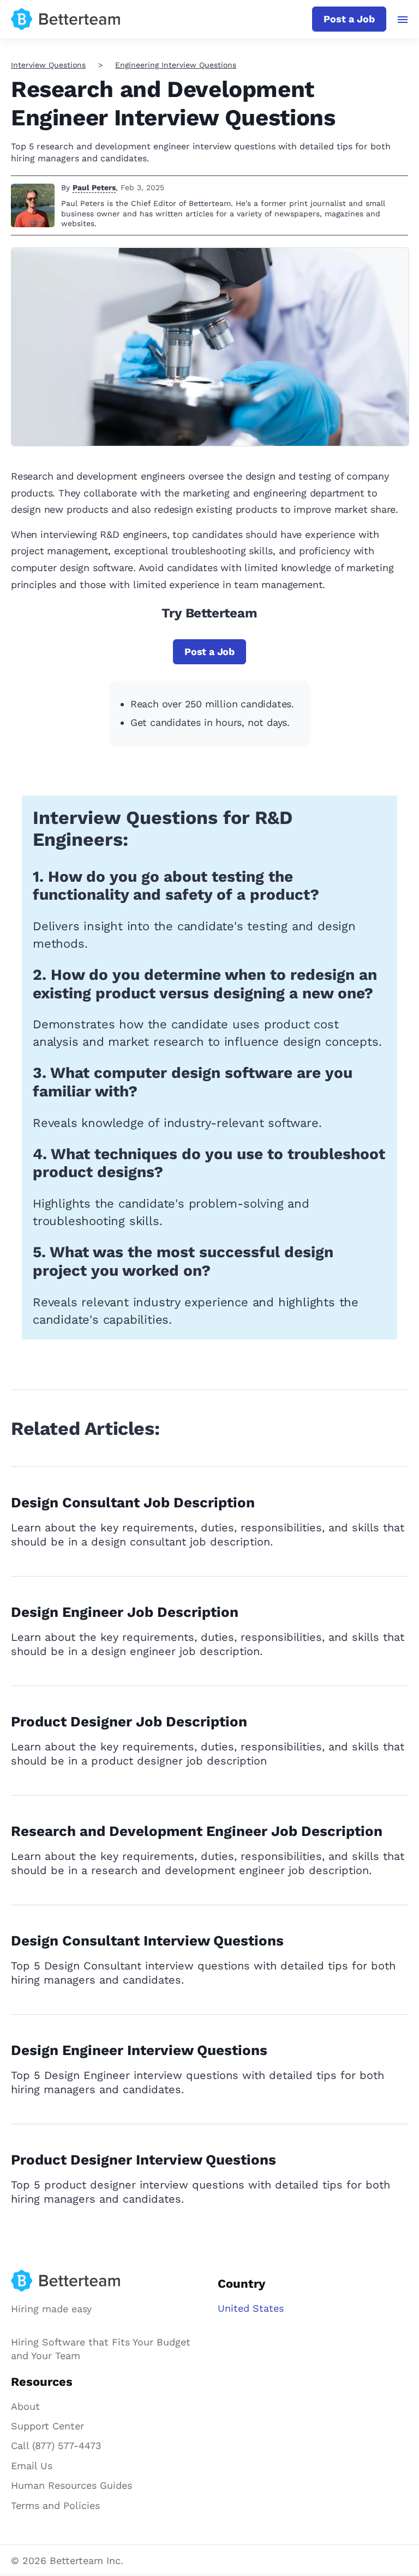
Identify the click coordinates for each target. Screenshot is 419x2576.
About (25, 2406)
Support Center (47, 2426)
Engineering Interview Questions (176, 65)
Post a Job (349, 19)
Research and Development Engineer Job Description (197, 1831)
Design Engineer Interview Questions (139, 2050)
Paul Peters (94, 187)
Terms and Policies (55, 2505)
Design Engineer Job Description (125, 1612)
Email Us (32, 2466)
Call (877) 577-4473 (56, 2445)
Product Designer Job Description (129, 1722)
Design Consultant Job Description (133, 1502)
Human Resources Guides (71, 2485)
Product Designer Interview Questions (143, 2160)
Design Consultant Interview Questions (147, 1941)
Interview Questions (48, 65)
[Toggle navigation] (403, 20)
